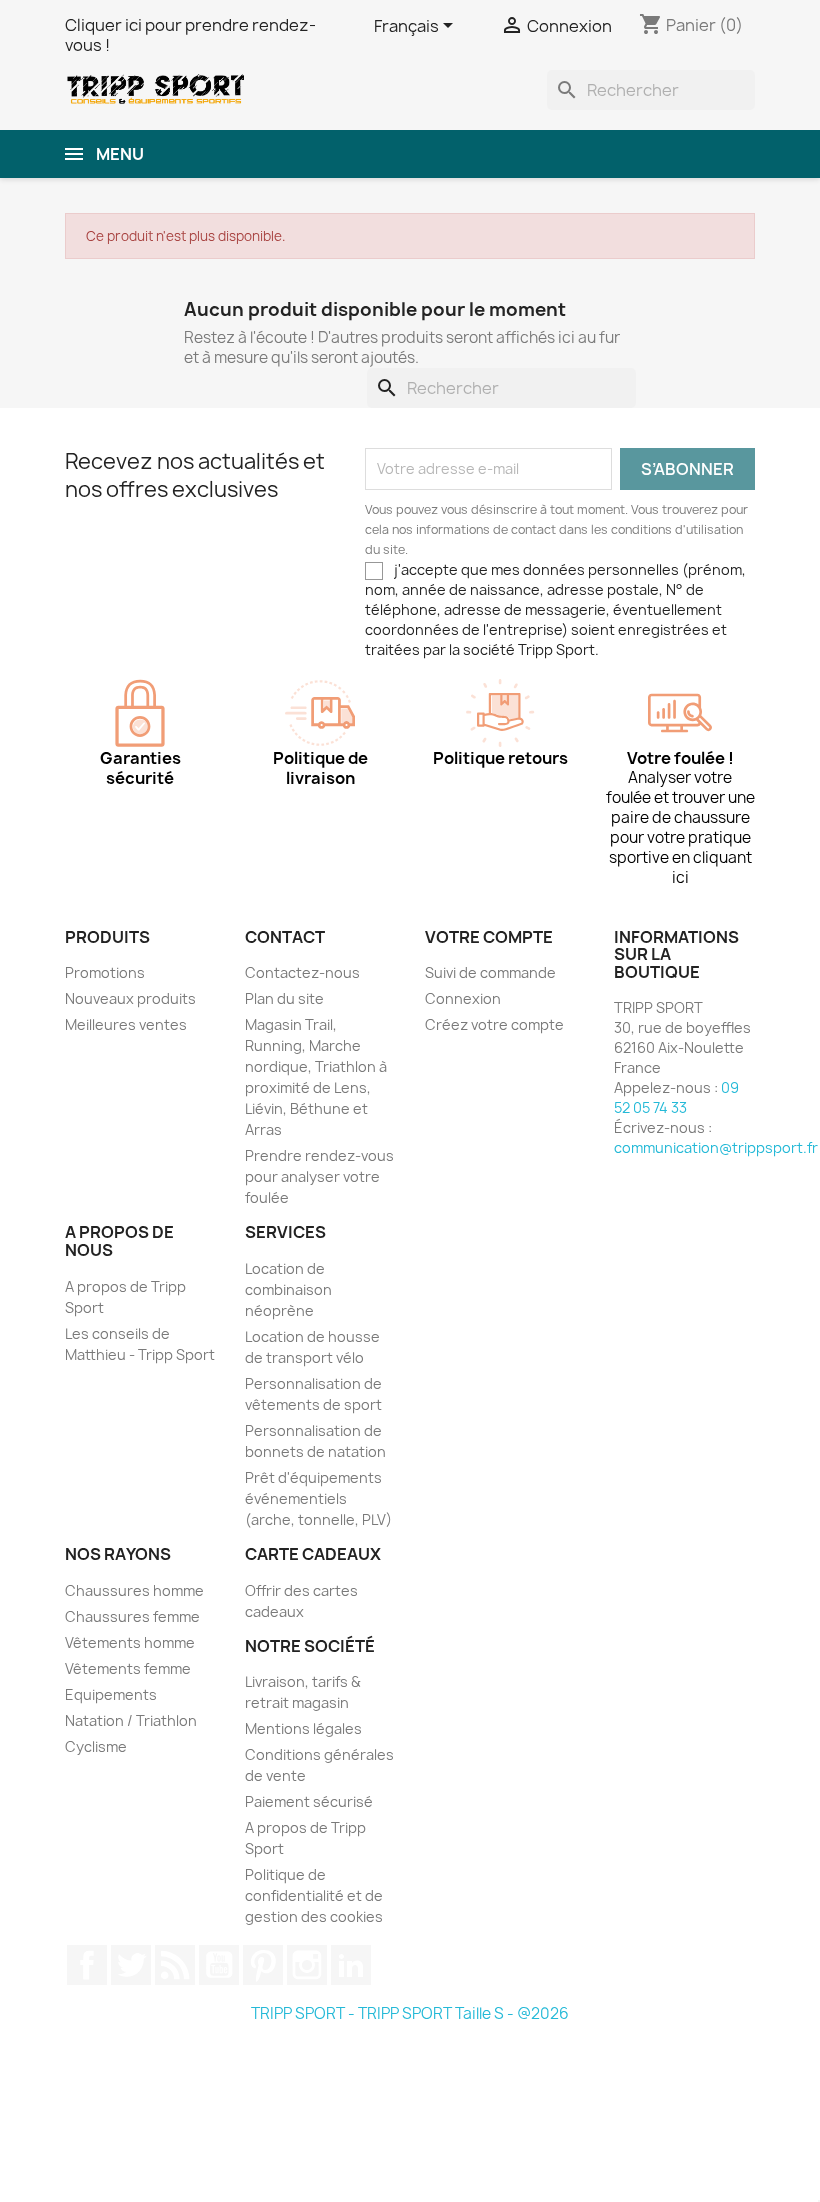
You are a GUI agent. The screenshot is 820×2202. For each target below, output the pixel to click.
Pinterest (263, 1965)
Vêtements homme (130, 1642)
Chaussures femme (132, 1616)
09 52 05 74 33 (676, 1097)
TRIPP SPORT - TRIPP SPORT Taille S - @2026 (410, 2013)
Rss (175, 1965)
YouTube (219, 1965)
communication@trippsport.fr (716, 1147)
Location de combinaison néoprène (288, 1289)
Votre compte (489, 937)
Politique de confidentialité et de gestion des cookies (314, 1895)
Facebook (87, 1965)
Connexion (463, 998)
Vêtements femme (128, 1668)
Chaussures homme (134, 1590)
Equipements (111, 1694)
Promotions (105, 972)
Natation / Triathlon (131, 1720)
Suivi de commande (490, 972)
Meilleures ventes (126, 1024)
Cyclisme (96, 1746)
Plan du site (284, 998)
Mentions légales (303, 1728)
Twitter (131, 1965)
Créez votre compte (494, 1024)
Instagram (307, 1965)
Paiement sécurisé (309, 1801)
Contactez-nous (302, 972)
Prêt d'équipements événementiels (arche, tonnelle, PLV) (318, 1498)
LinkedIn (351, 1965)
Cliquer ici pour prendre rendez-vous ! (190, 35)
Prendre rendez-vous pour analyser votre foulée (319, 1176)
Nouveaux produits (130, 998)
